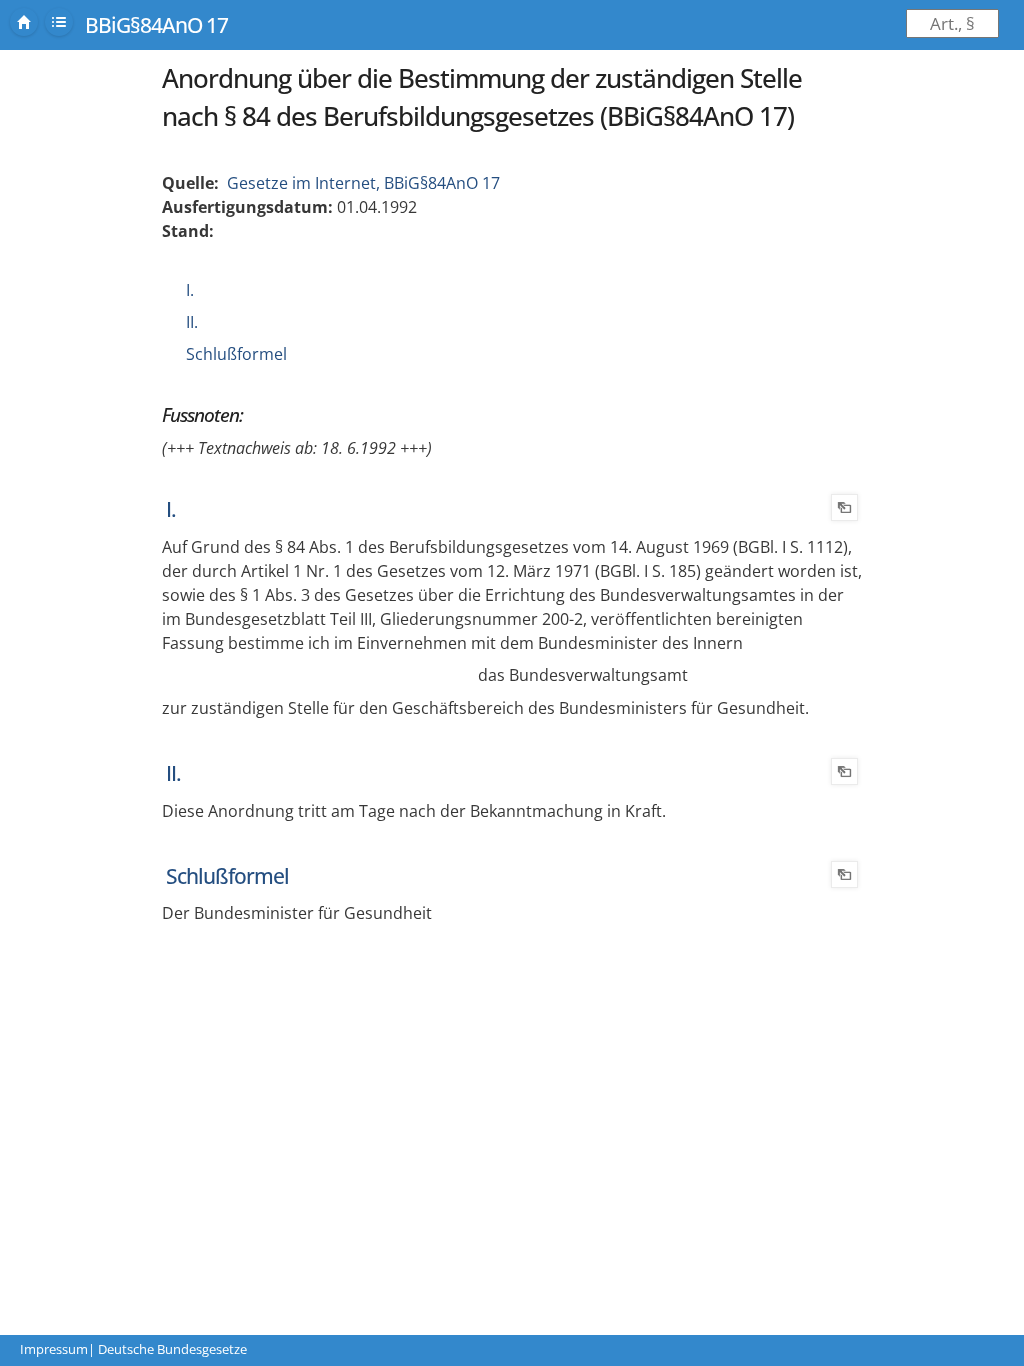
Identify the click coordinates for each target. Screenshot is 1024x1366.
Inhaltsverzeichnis (59, 22)
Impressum (54, 1349)
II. (192, 322)
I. (190, 290)
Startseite (24, 22)
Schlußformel (236, 354)
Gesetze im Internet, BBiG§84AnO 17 (363, 183)
